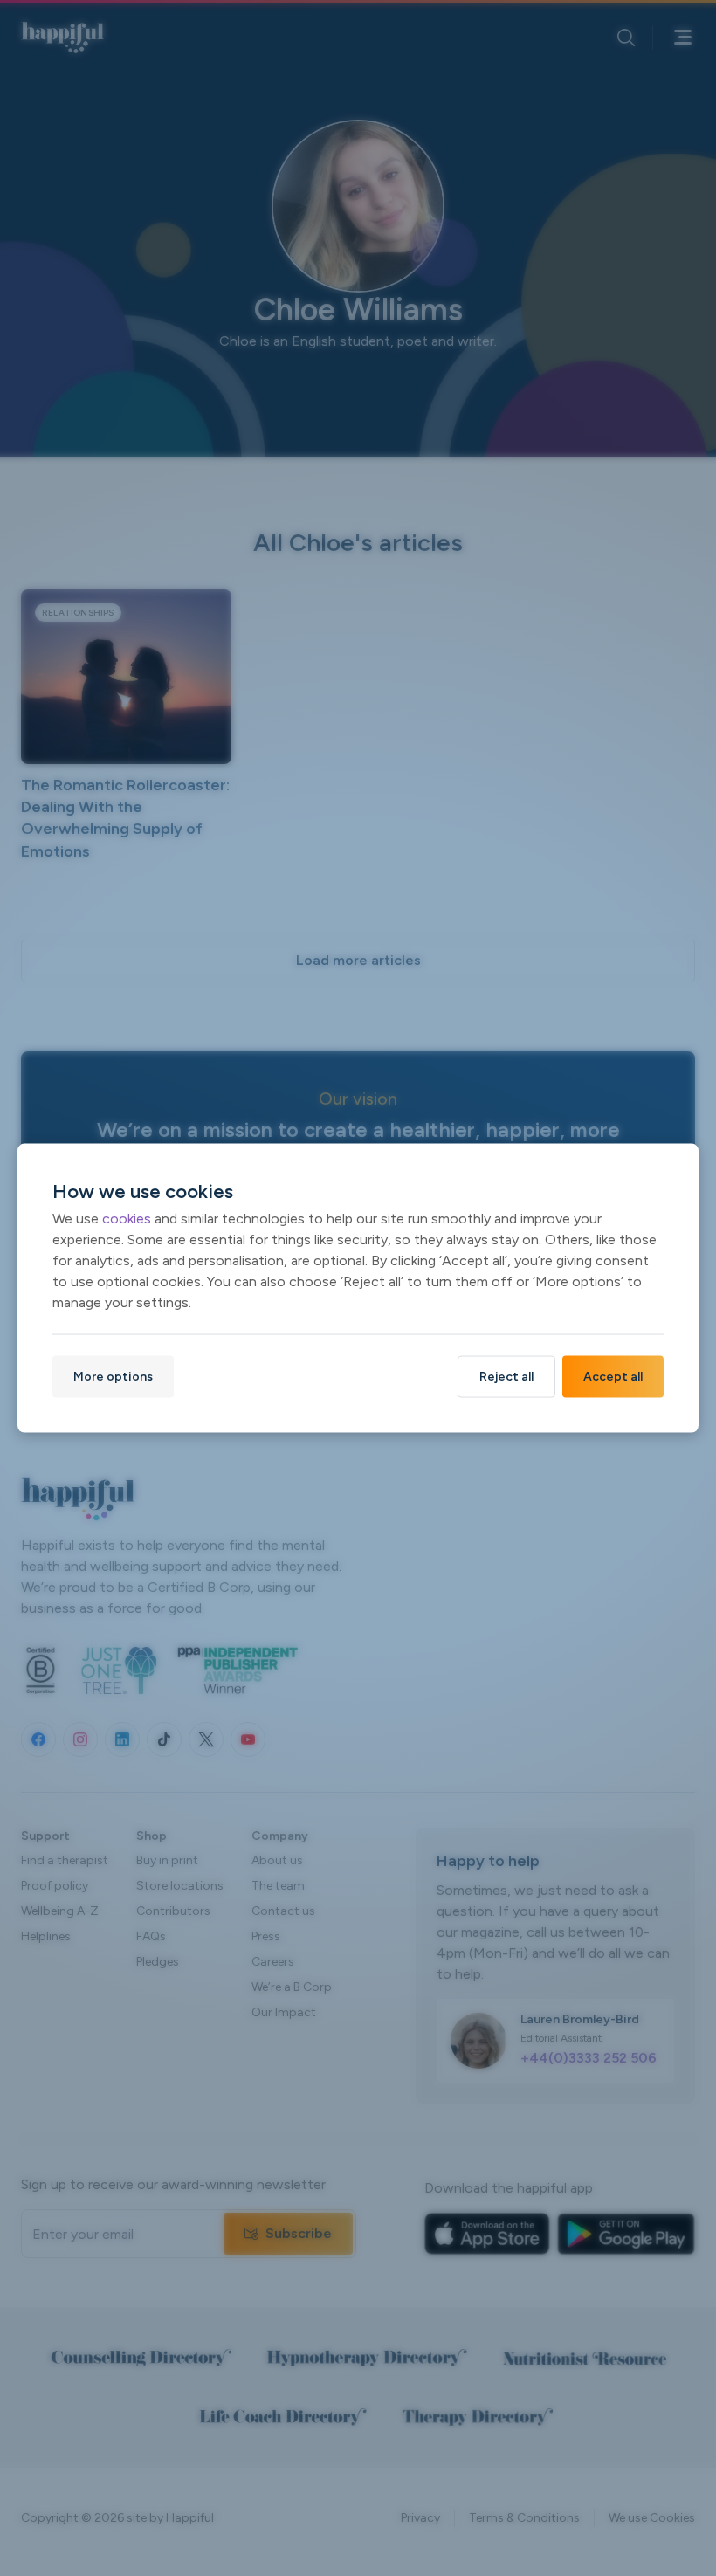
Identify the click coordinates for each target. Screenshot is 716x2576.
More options (113, 1376)
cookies (127, 1218)
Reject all (506, 1376)
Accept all (613, 1376)
